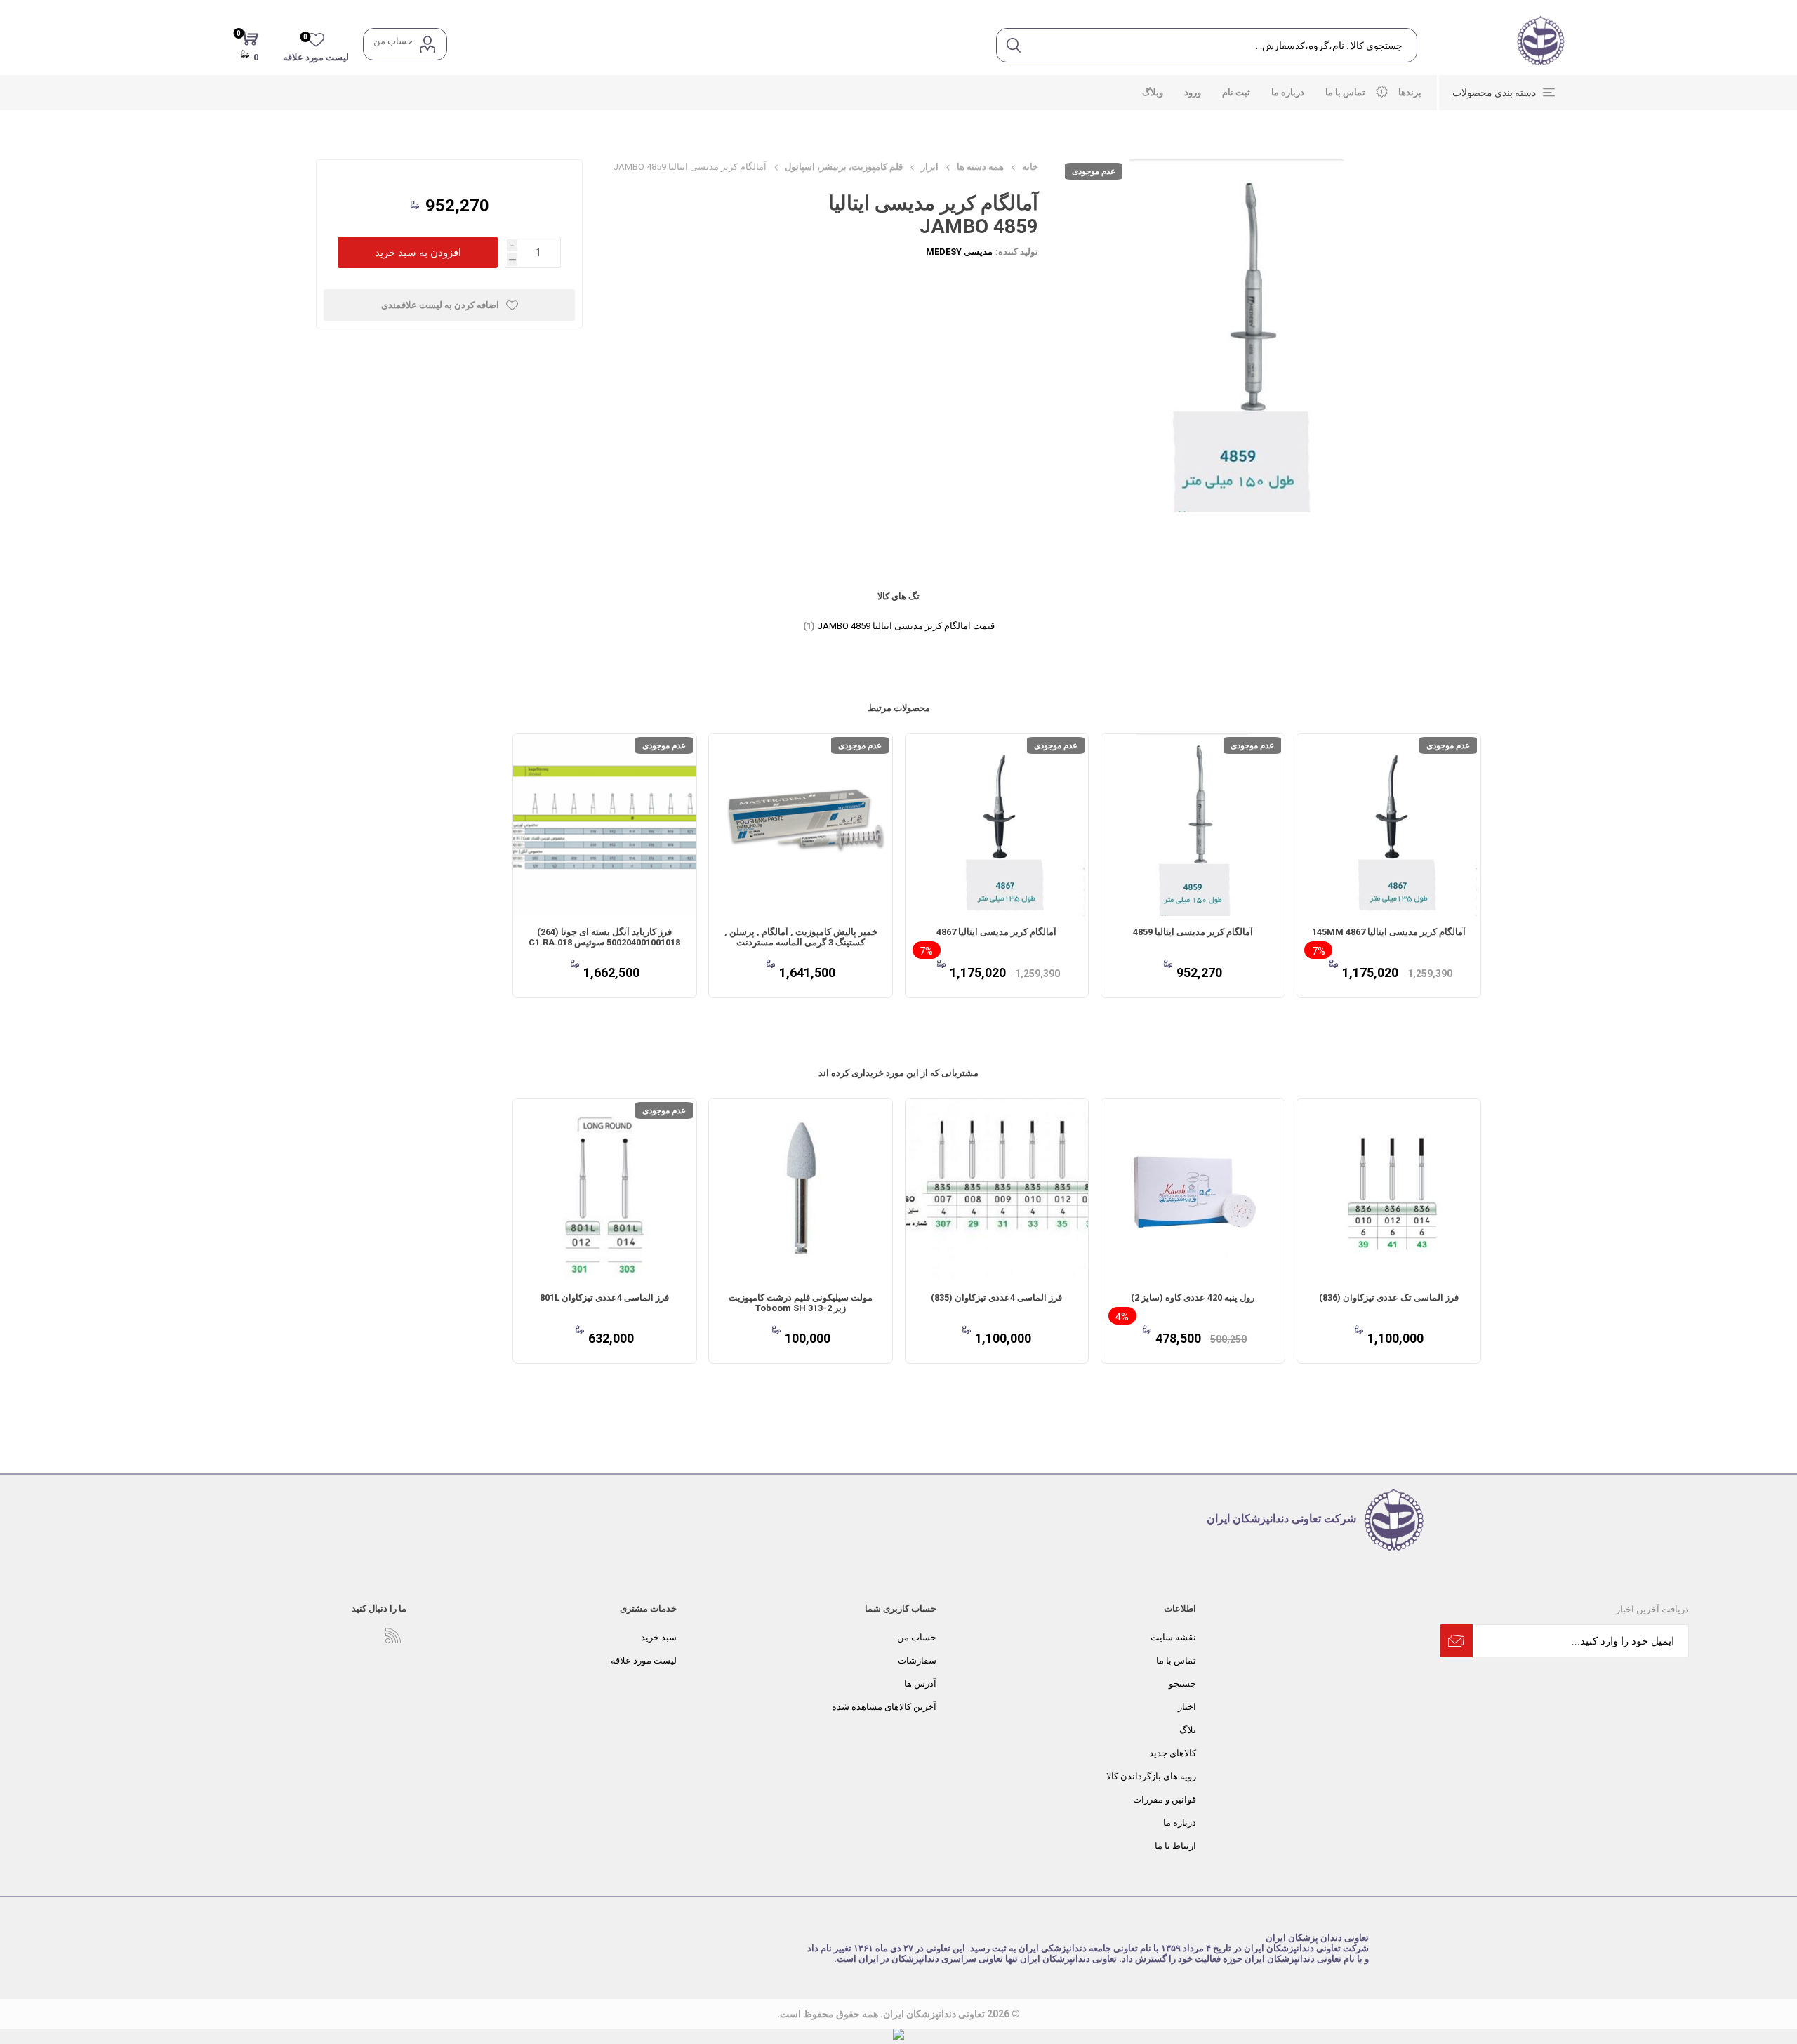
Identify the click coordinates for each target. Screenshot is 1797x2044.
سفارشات (917, 1660)
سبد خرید (659, 1637)
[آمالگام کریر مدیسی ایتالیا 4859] (1193, 825)
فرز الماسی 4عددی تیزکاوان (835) (996, 1298)
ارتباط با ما (1175, 1846)
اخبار (1187, 1707)
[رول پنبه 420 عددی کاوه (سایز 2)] (1193, 1190)
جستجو (1182, 1684)
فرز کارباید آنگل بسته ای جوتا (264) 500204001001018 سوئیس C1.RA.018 (604, 937)
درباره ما (1180, 1823)
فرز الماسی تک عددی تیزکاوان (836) (1389, 1298)
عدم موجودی (1094, 171)
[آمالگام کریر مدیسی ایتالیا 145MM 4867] (1389, 825)
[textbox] (1223, 45)
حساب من (393, 41)
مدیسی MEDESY (959, 252)
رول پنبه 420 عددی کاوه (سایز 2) (1193, 1298)
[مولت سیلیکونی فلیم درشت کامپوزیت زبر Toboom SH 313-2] (801, 1190)
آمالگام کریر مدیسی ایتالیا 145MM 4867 (1389, 932)
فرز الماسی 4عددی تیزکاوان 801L (604, 1298)
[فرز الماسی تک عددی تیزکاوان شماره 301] (605, 1190)
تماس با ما (1176, 1660)
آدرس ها (920, 1684)
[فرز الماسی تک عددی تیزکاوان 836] (1389, 1190)
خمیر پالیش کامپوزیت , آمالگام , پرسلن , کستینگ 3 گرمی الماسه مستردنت (801, 937)
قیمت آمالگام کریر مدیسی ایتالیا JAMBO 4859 (906, 626)
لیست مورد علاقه (644, 1660)
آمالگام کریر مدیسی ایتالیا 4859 (1193, 932)
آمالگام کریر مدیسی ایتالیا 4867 (996, 932)
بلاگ (1188, 1730)
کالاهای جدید (1173, 1753)
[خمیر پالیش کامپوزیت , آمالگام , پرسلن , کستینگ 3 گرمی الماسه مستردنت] (801, 825)
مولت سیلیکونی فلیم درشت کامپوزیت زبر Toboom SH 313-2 (801, 1303)
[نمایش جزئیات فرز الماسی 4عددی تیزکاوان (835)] (997, 1190)
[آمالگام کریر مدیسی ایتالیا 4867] (997, 825)
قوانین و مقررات (1165, 1799)
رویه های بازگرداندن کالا (1151, 1776)
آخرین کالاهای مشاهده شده (884, 1707)
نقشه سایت (1173, 1637)
